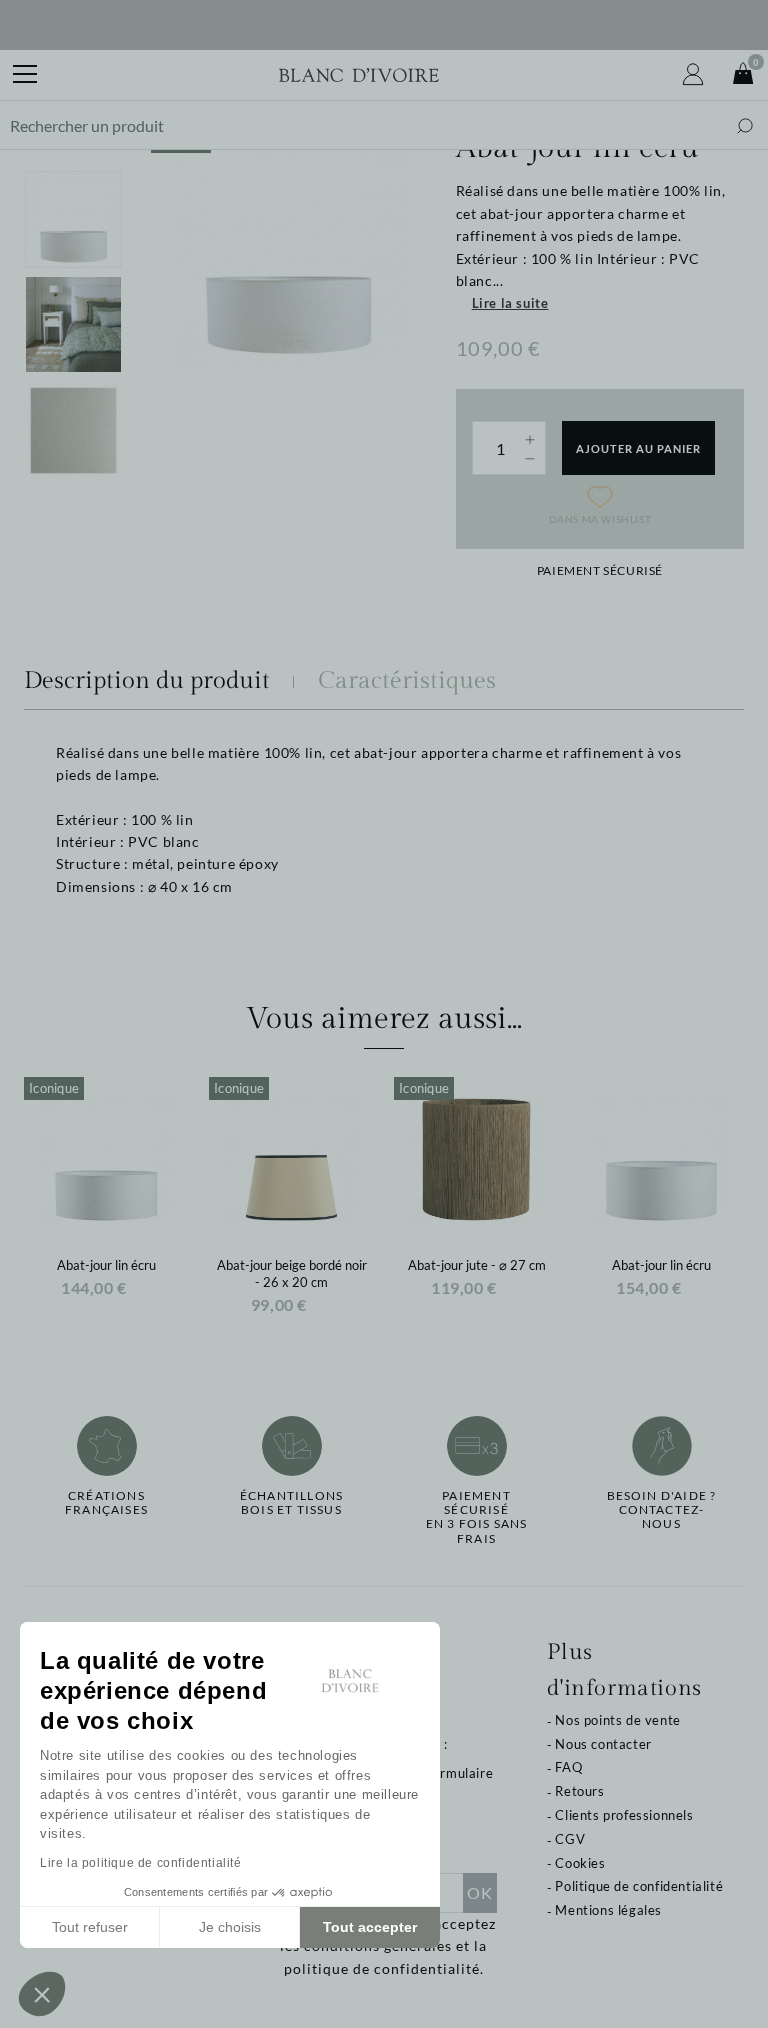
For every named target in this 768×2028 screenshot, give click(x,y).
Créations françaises (106, 1503)
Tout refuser (90, 1927)
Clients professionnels (624, 1815)
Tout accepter (370, 1927)
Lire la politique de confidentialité (141, 1863)
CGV (570, 1839)
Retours (579, 1791)
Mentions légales (608, 1910)
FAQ (568, 1767)
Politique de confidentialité (639, 1886)
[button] (42, 1994)
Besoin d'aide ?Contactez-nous (662, 1510)
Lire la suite (510, 303)
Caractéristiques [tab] (407, 681)
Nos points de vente (617, 1720)
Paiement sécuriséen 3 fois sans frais (477, 1517)
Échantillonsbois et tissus (291, 1503)
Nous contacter (603, 1744)
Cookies (580, 1863)
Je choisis (230, 1927)
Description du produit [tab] (147, 681)
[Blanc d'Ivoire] (359, 75)
